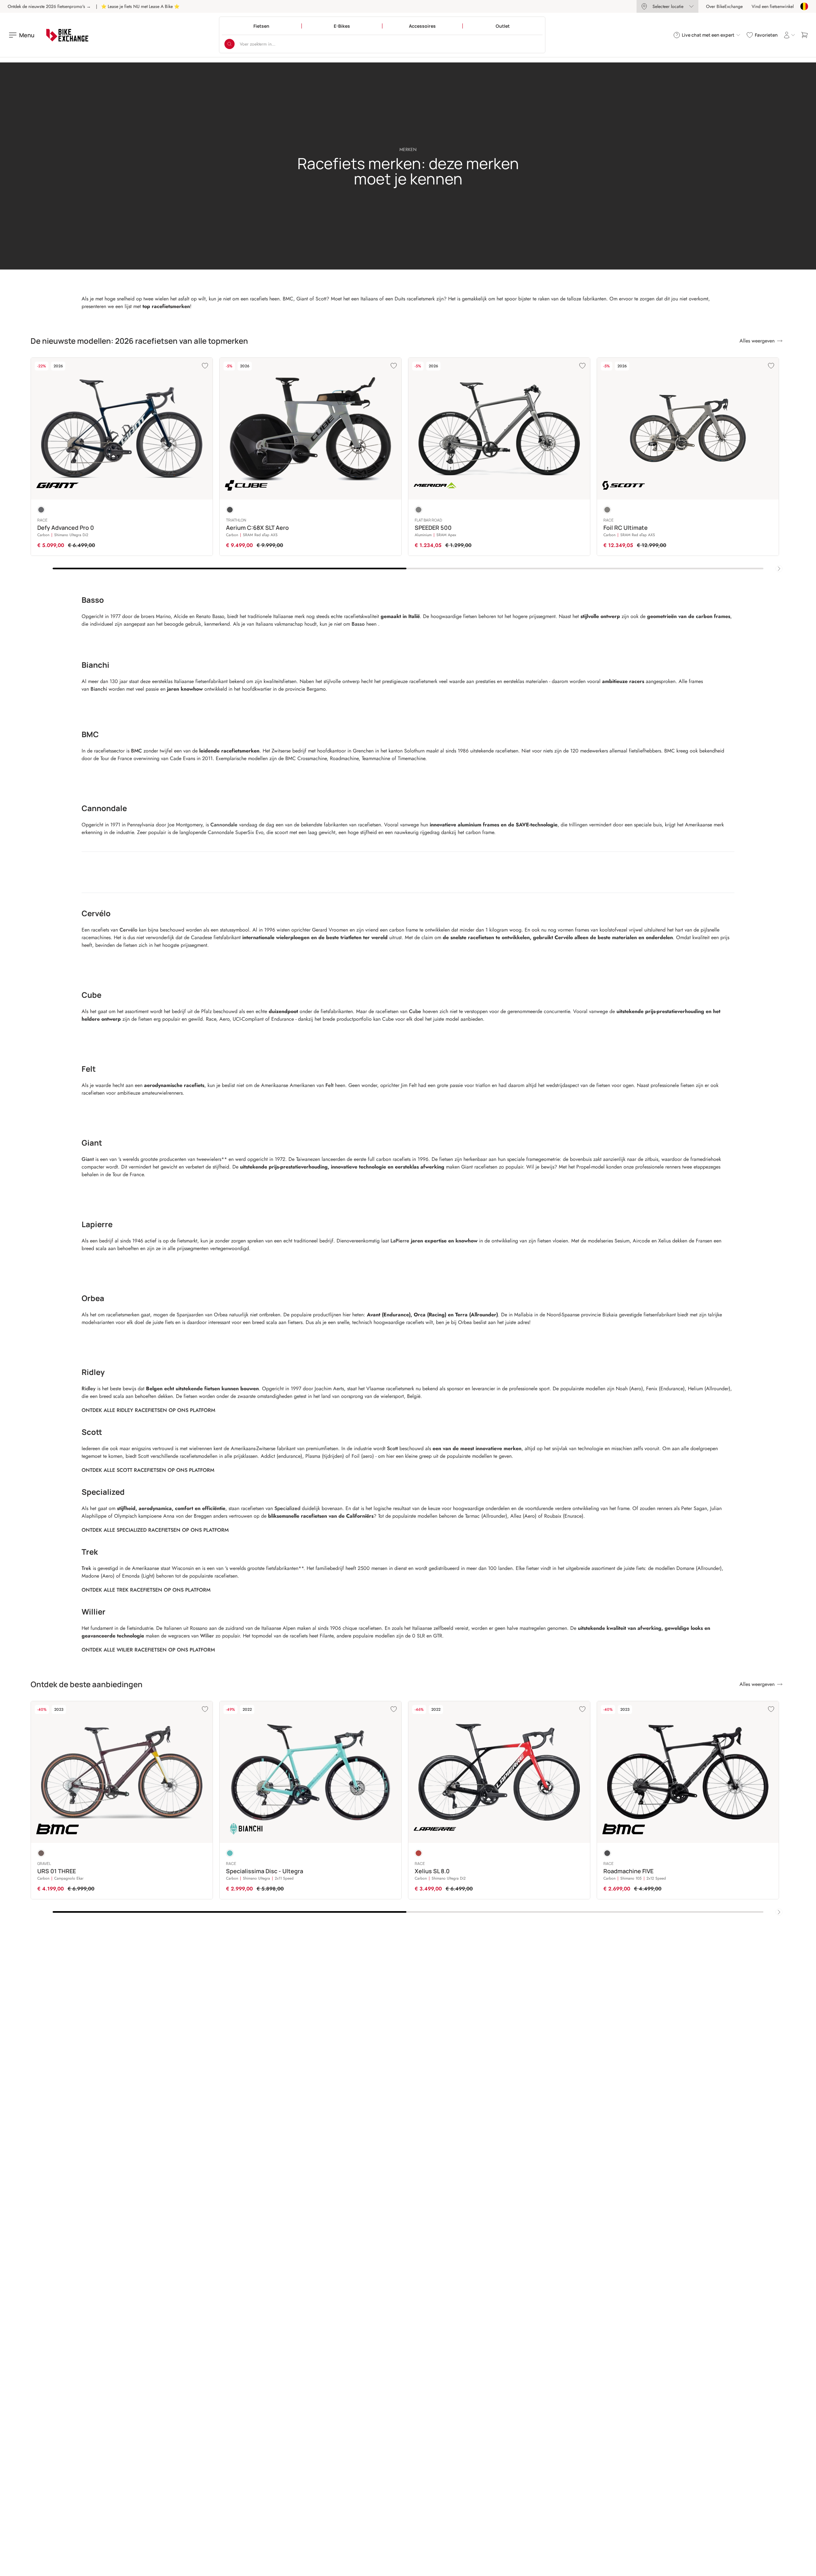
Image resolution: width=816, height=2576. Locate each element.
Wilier (207, 1636)
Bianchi (99, 689)
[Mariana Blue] (41, 510)
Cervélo (128, 930)
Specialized (287, 1508)
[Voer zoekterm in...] (229, 44)
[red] (419, 1853)
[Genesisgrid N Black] (230, 510)
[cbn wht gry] (607, 1853)
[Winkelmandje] (805, 35)
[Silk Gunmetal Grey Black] (419, 510)
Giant (88, 1159)
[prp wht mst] (41, 1853)
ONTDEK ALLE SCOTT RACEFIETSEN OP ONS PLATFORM (148, 1470)
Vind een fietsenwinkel (773, 6)
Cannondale (224, 825)
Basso (358, 624)
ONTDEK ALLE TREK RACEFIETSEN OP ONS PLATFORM (146, 1590)
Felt (329, 1085)
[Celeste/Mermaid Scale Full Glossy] (230, 1853)
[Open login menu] (789, 35)
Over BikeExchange (724, 6)
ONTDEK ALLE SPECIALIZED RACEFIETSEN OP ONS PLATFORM (155, 1530)
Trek (86, 1568)
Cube (415, 1011)
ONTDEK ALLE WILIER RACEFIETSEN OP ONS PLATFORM (148, 1650)
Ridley (89, 1389)
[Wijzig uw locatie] (804, 6)
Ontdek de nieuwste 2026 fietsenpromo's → (49, 6)
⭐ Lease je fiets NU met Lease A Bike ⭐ (140, 6)
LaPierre (400, 1241)
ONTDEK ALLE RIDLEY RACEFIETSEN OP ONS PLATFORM (148, 1410)
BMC (136, 751)
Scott (392, 1448)
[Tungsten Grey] (607, 510)
